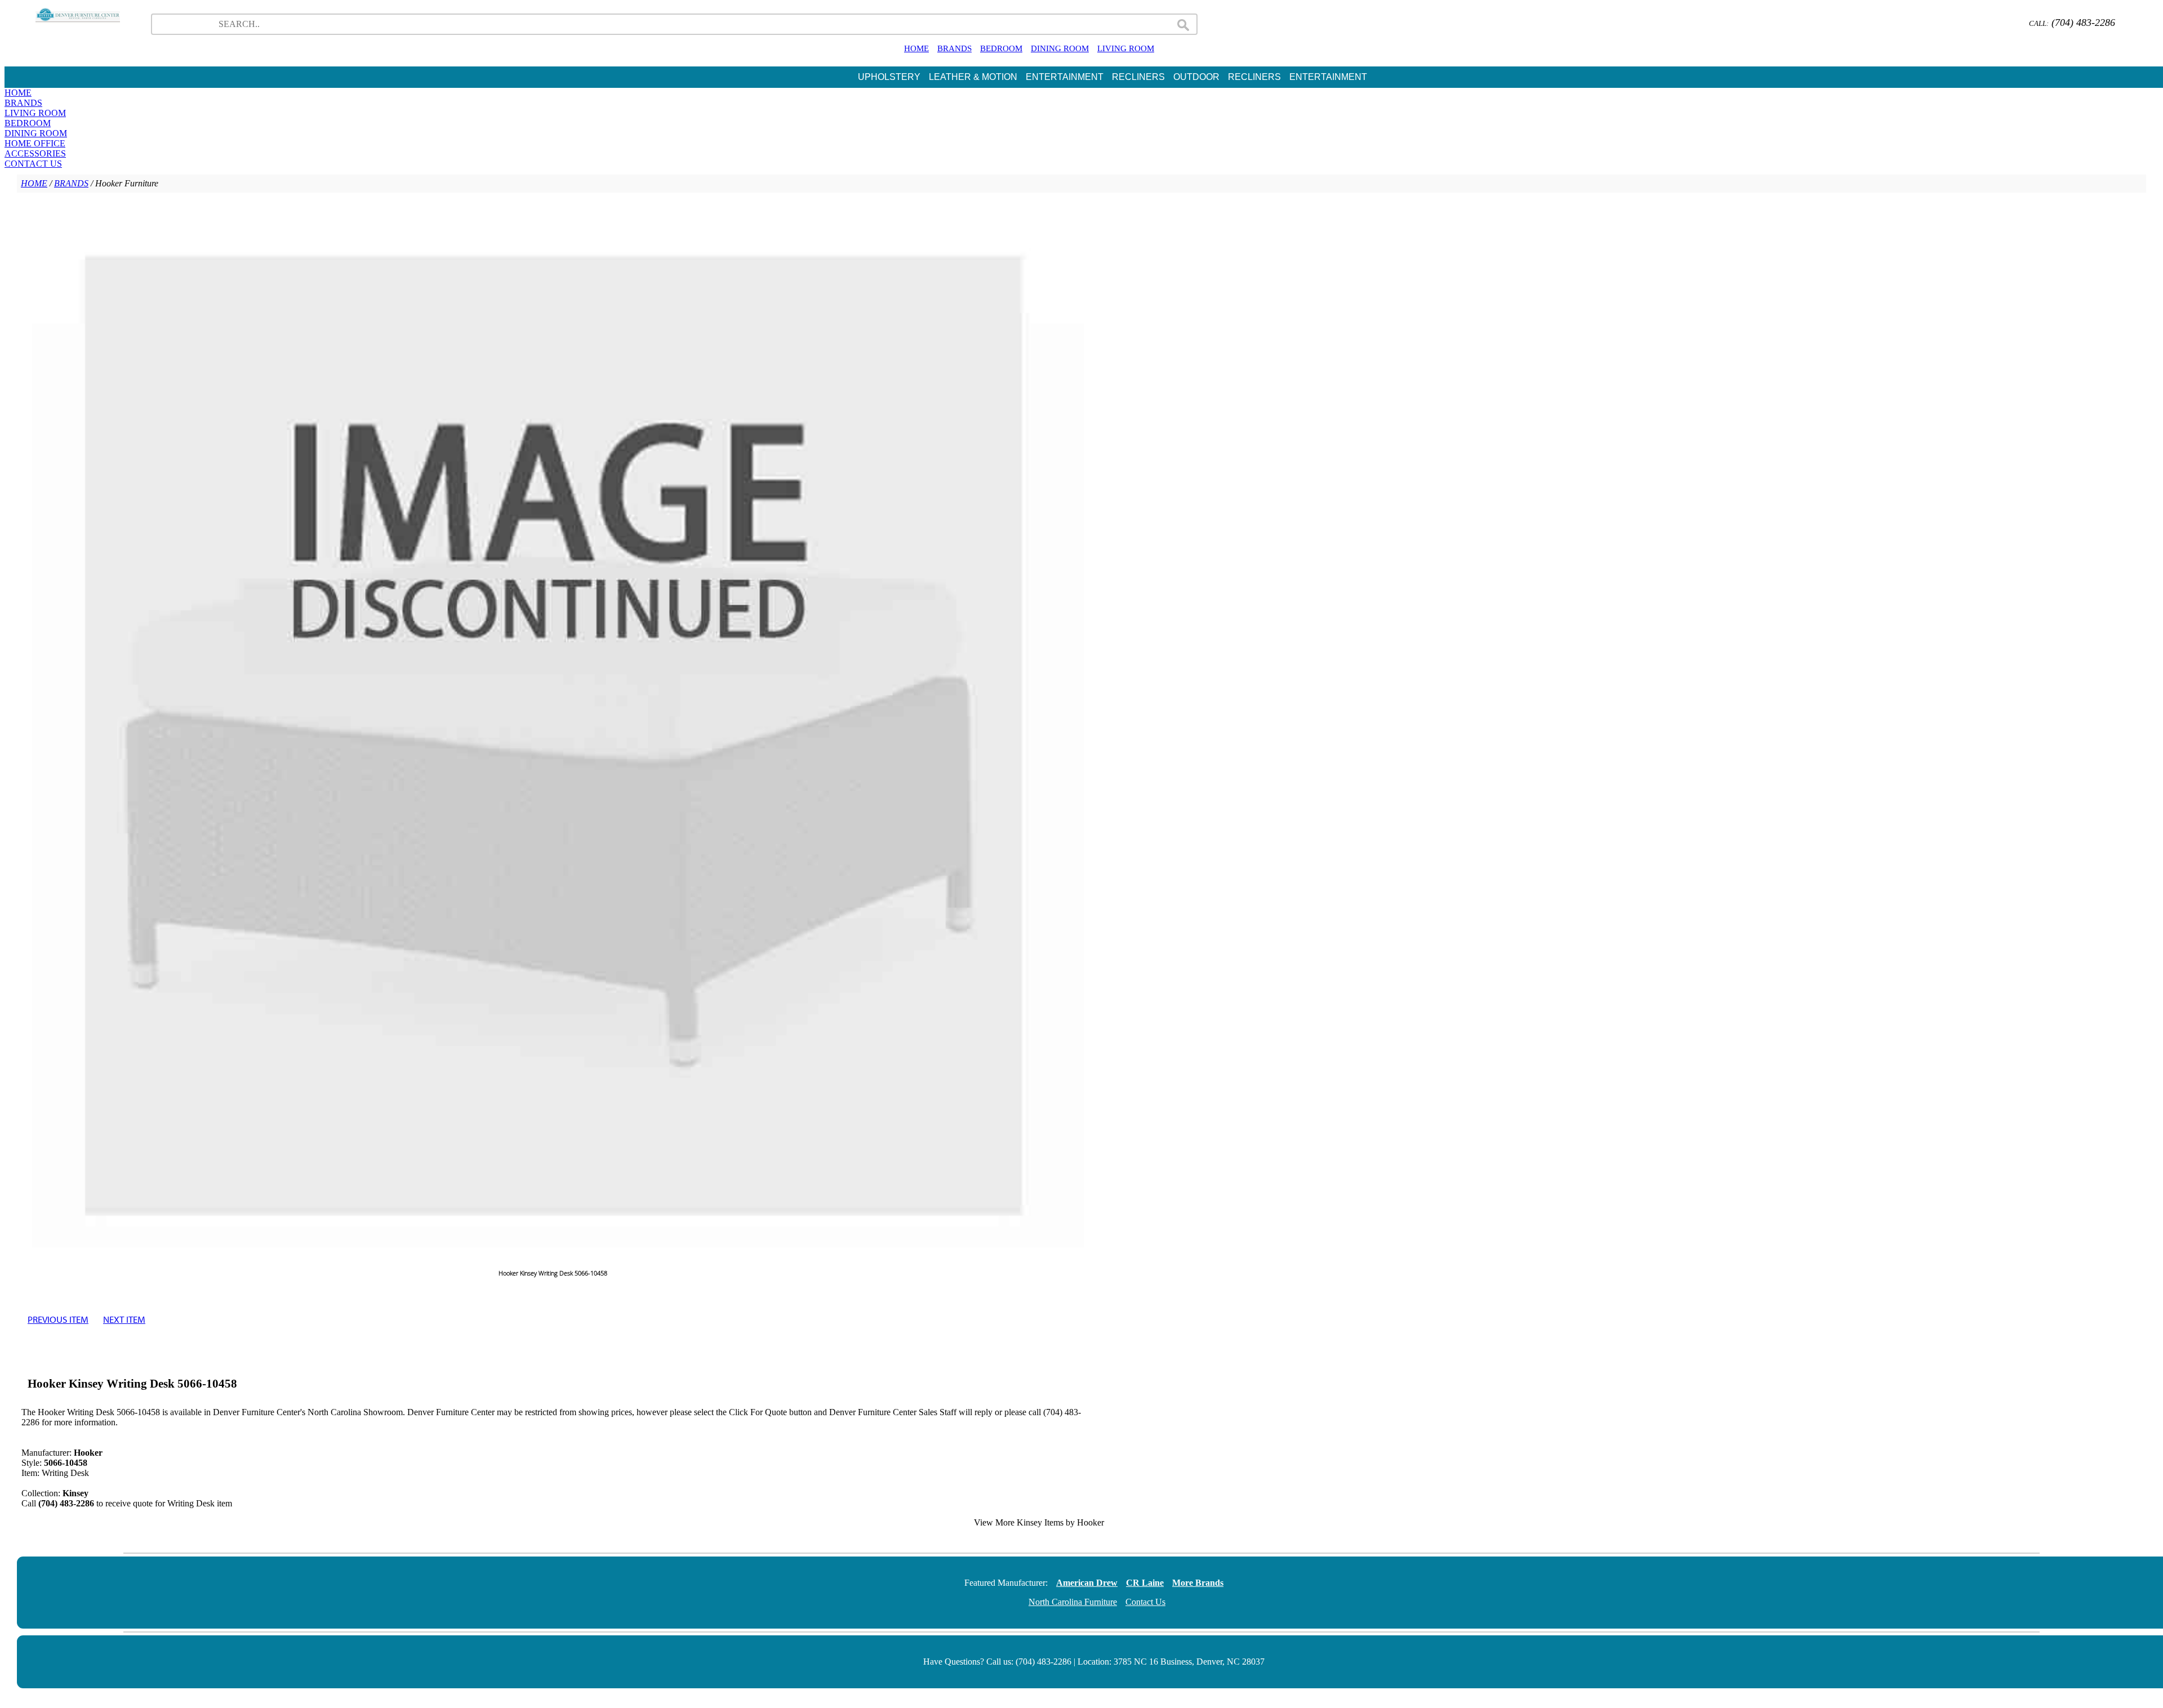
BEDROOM (1001, 48)
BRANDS (954, 48)
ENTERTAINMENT (1065, 77)
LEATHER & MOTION (973, 77)
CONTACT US (33, 164)
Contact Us (1145, 1602)
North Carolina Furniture (1073, 1602)
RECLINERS (1138, 77)
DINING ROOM (1060, 48)
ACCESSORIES (35, 153)
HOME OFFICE (35, 143)
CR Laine (1145, 1583)
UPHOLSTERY (889, 77)
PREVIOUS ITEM (58, 1319)
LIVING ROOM (1126, 48)
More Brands (1198, 1583)
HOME (916, 48)
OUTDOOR (1196, 77)
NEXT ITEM (124, 1319)
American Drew (1087, 1583)
